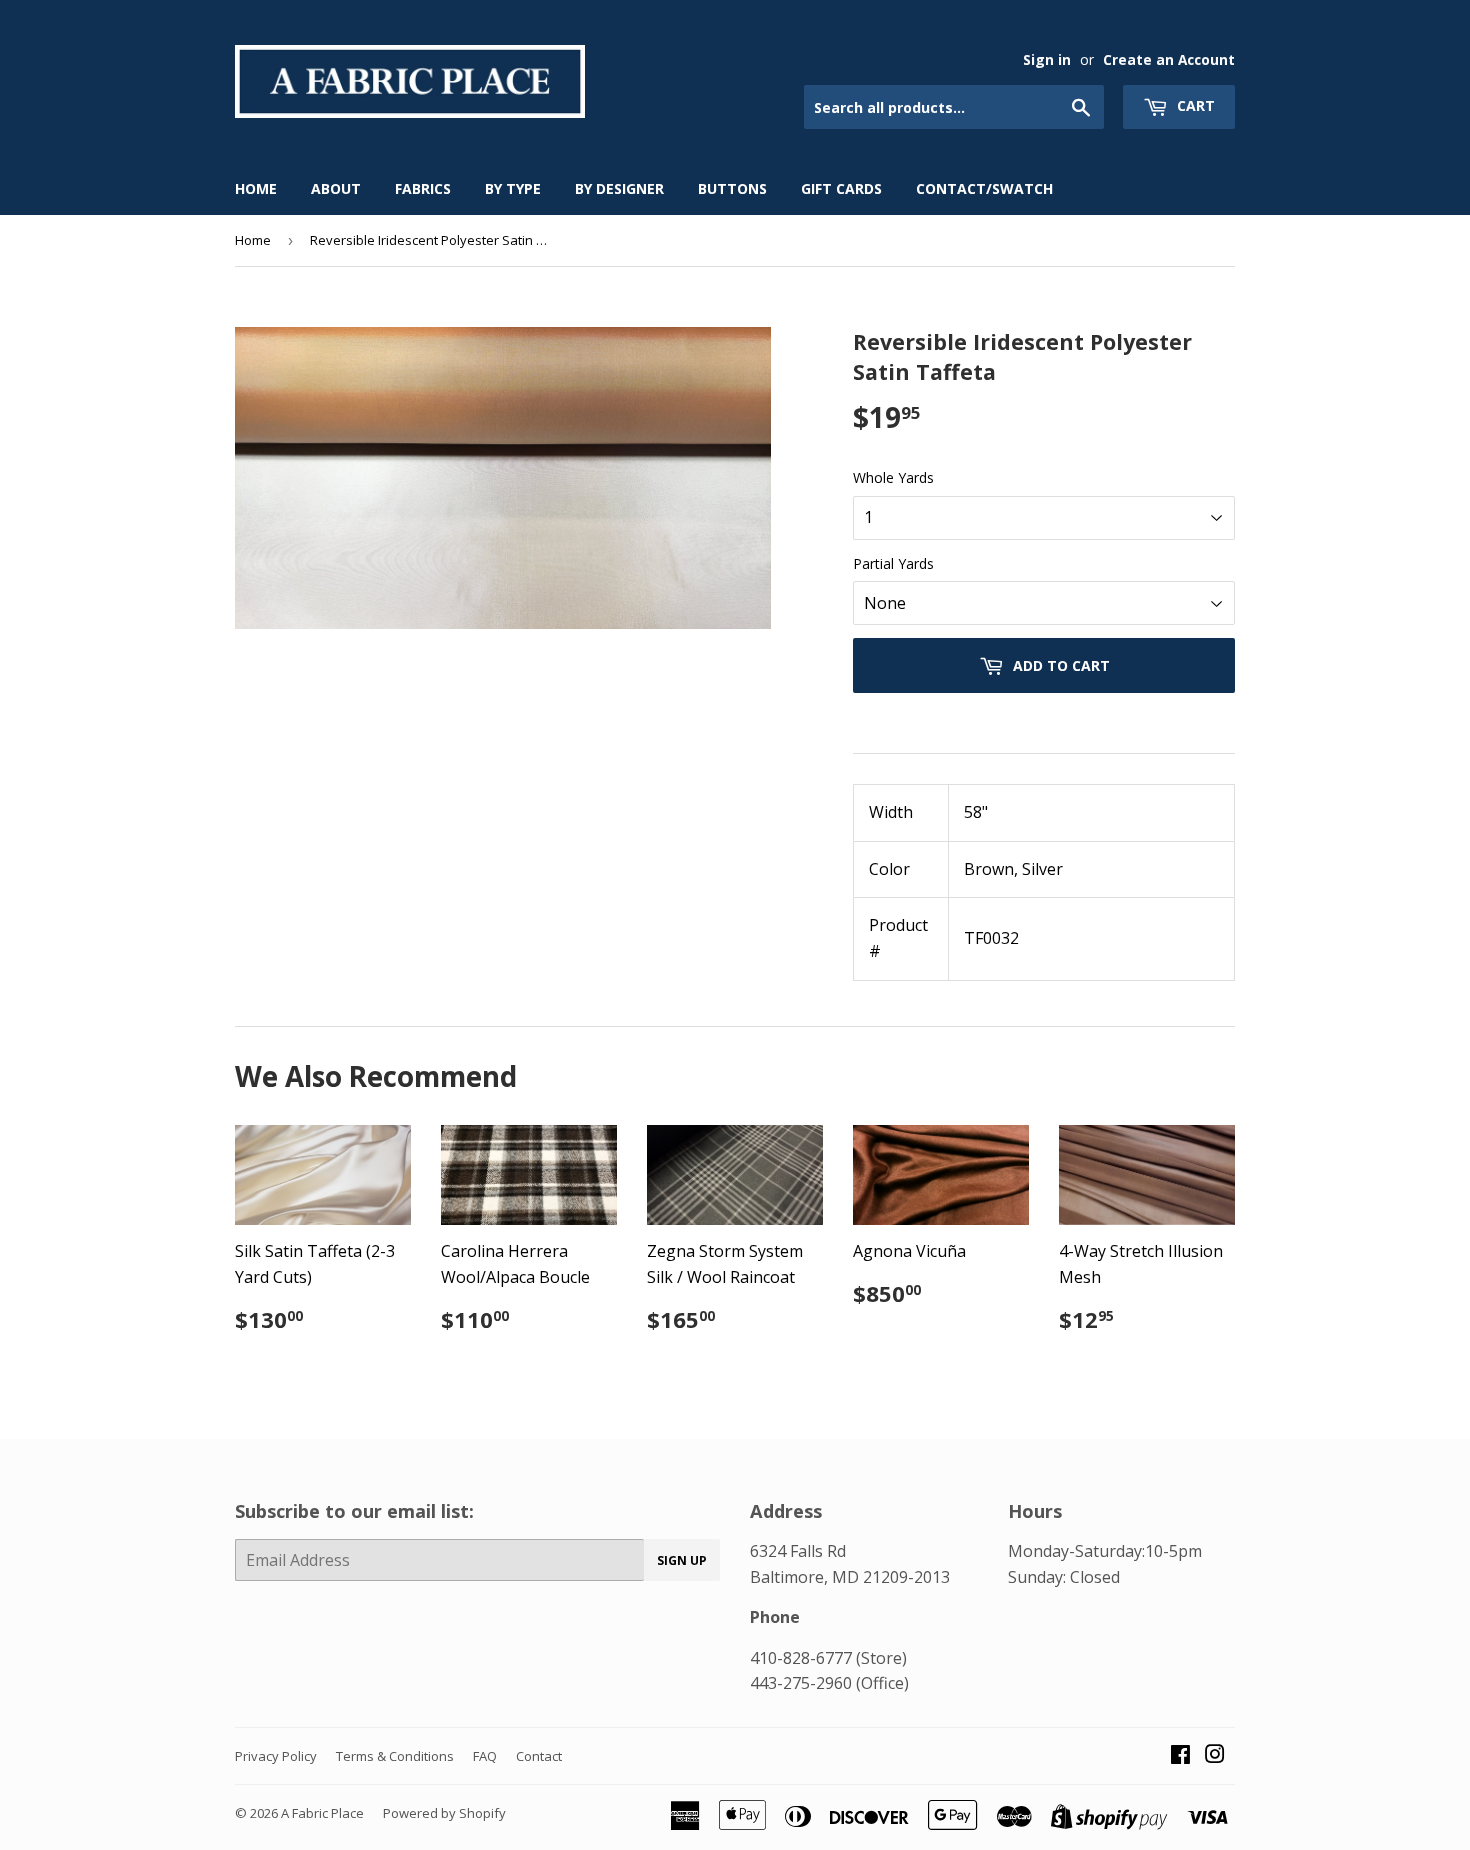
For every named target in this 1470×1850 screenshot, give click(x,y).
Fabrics (423, 188)
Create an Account (1169, 59)
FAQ (485, 1756)
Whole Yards (893, 477)
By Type (513, 188)
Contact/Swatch (984, 188)
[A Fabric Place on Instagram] (1215, 1756)
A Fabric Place (322, 1813)
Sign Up (682, 1560)
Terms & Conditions (395, 1756)
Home (256, 188)
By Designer (619, 188)
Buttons (732, 188)
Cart (1194, 105)
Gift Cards (841, 188)
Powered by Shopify (444, 1813)
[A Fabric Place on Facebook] (1180, 1756)
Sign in (1047, 59)
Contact (539, 1756)
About (336, 188)
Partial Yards (893, 563)
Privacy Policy (276, 1756)
